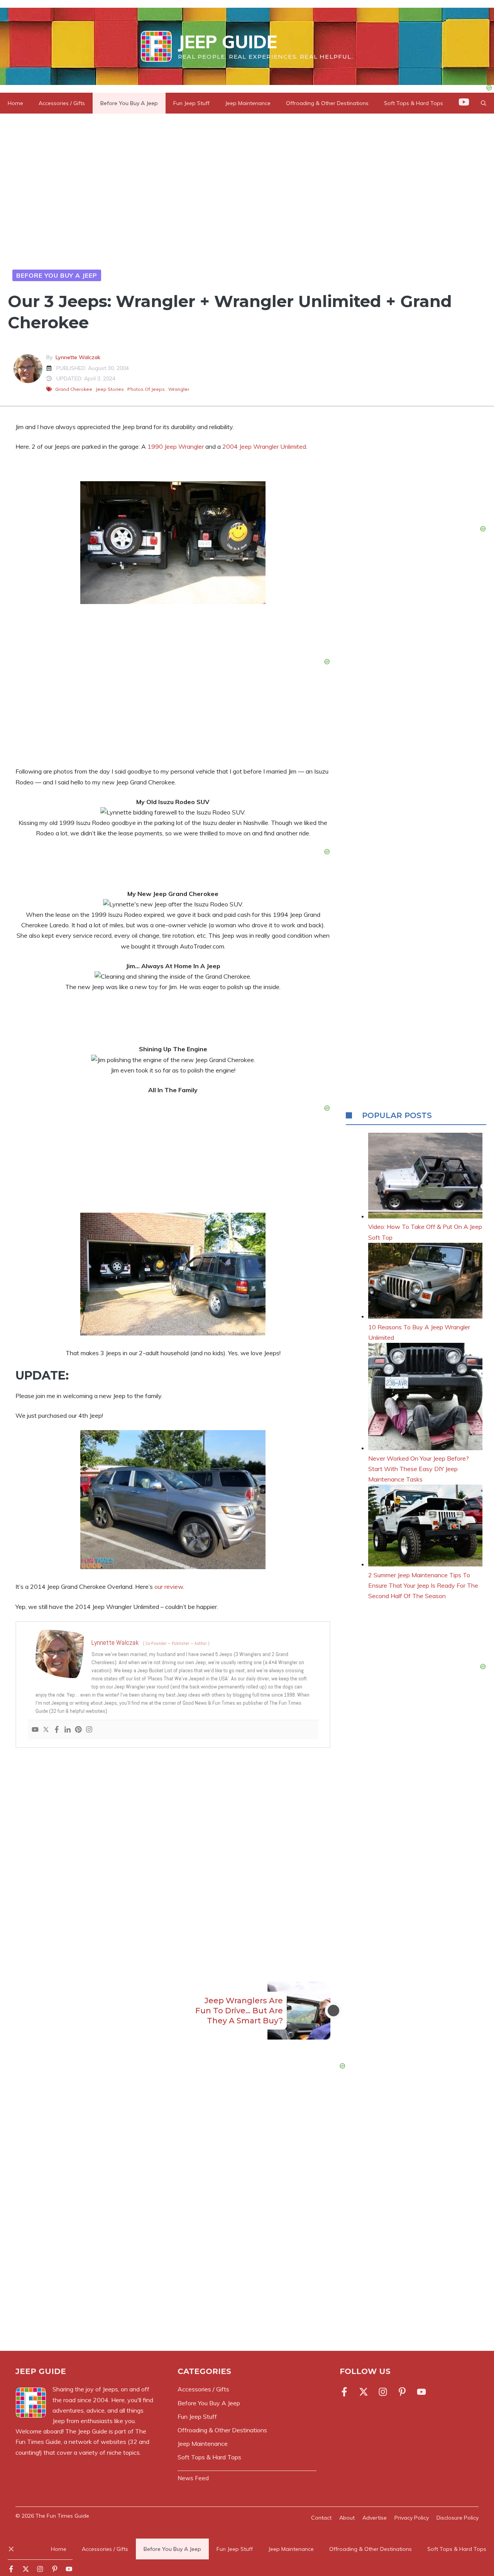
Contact (321, 2518)
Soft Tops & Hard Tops (457, 2549)
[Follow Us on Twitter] (364, 2392)
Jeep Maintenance (248, 103)
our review (169, 1587)
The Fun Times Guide (62, 2516)
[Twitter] (46, 1730)
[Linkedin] (68, 1730)
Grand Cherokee (74, 389)
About (347, 2518)
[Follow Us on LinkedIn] (402, 2392)
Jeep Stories (110, 389)
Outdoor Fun (128, 275)
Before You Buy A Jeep (129, 103)
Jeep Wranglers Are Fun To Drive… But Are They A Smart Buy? (239, 2011)
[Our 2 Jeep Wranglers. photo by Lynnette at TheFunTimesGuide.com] (173, 602)
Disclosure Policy (458, 2518)
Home (15, 103)
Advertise (375, 2518)
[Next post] (333, 2011)
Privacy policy (412, 2518)
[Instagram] (89, 1730)
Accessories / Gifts (62, 103)
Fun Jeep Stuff (191, 103)
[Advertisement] (173, 1852)
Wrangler (179, 389)
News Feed (193, 2478)
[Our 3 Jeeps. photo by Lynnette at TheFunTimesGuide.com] (173, 1333)
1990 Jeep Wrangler (176, 446)
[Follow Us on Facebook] (346, 2392)
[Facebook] (57, 1730)
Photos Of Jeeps (146, 389)
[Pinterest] (78, 1730)
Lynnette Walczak (78, 357)
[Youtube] (35, 1730)
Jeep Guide (228, 42)
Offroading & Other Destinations (327, 103)
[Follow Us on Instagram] (383, 2392)
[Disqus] (173, 2225)
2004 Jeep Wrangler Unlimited (264, 446)
